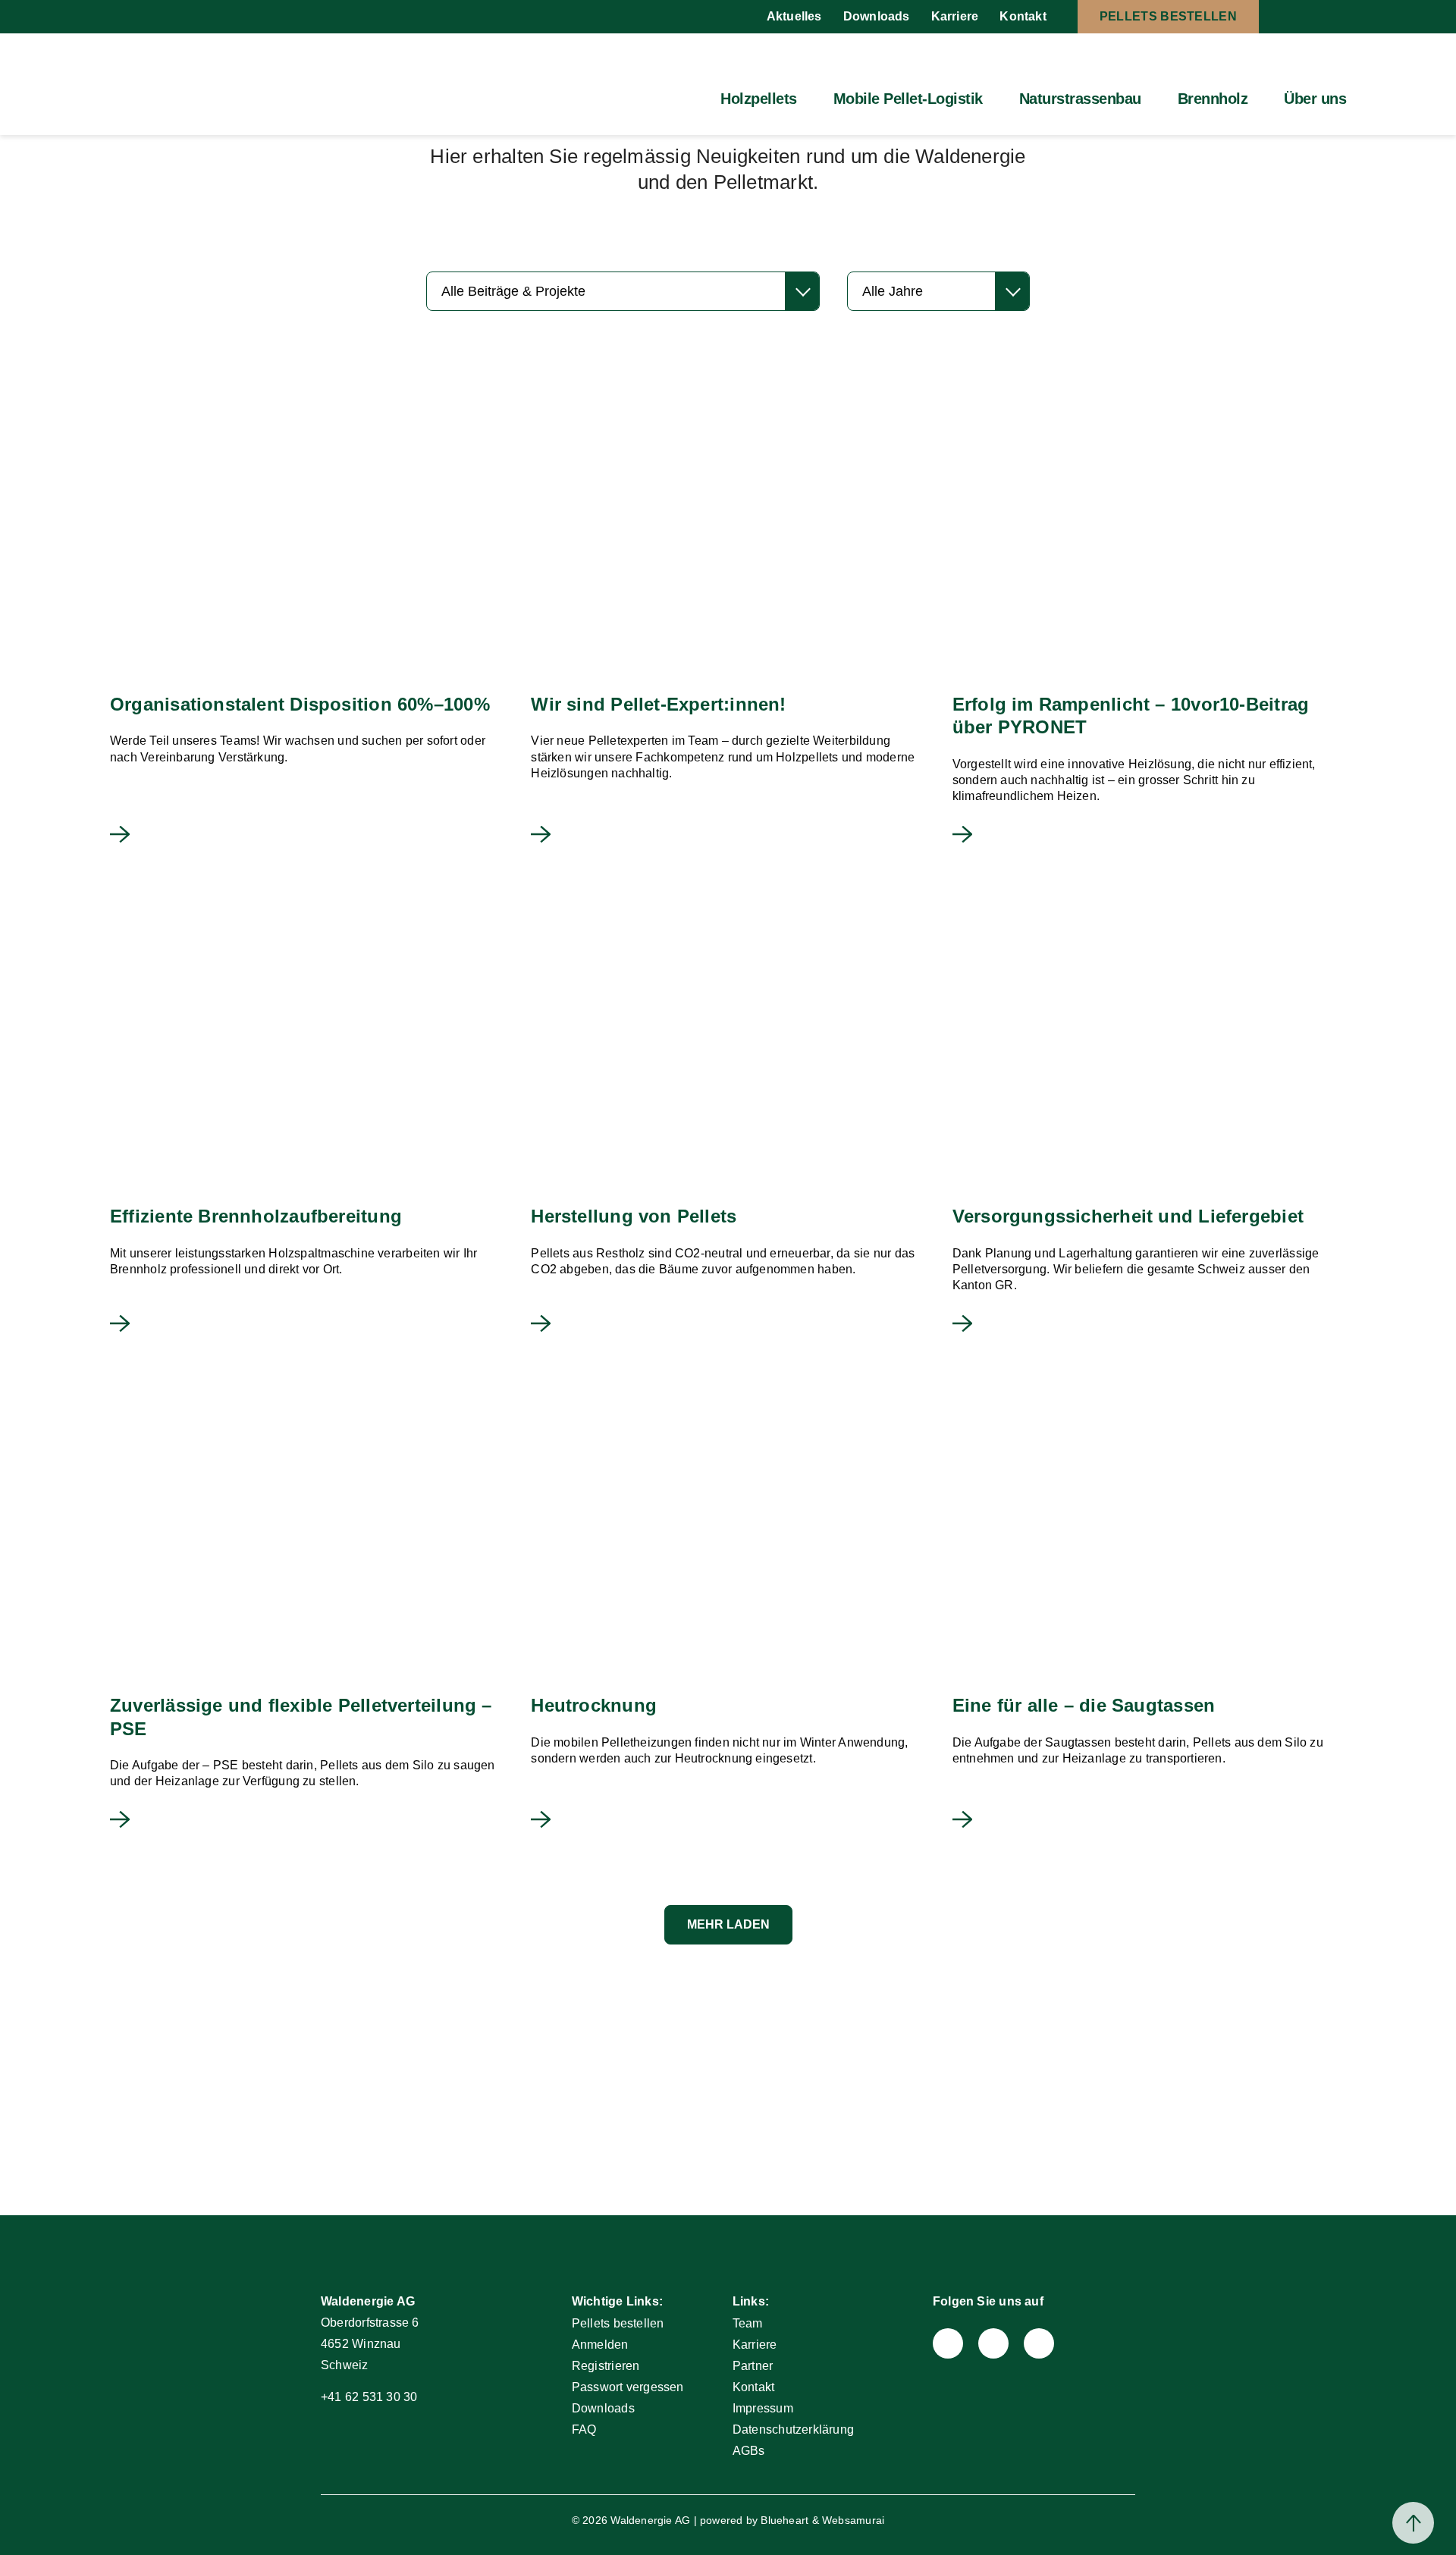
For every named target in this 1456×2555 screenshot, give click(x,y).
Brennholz (1213, 99)
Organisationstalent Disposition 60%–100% (300, 704)
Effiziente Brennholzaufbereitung (256, 1216)
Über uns (1315, 99)
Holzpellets (759, 99)
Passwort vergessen (628, 2387)
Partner (753, 2366)
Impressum (763, 2408)
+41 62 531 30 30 (369, 2397)
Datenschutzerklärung (793, 2429)
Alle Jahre (893, 291)
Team (748, 2323)
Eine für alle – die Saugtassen (1084, 1705)
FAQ (584, 2429)
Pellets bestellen (1168, 16)
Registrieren (606, 2366)
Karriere (955, 16)
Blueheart (784, 2520)
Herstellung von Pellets (634, 1216)
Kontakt (1023, 16)
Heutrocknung (594, 1705)
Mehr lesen (120, 834)
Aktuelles (794, 16)
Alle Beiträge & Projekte (513, 291)
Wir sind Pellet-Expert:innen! (658, 704)
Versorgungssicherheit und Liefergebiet (1128, 1216)
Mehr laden (728, 1924)
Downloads (877, 16)
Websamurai (853, 2520)
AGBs (749, 2451)
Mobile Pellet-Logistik (908, 99)
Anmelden (600, 2345)
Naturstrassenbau (1080, 99)
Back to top (1413, 2523)
